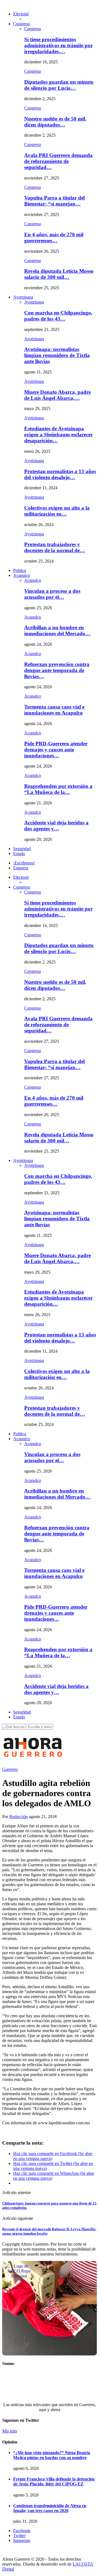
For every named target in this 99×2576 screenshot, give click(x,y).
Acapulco (22, 575)
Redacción (19, 1817)
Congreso (22, 24)
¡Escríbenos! (24, 863)
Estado (19, 854)
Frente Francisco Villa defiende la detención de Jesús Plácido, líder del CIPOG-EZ (54, 2481)
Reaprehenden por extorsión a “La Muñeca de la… (58, 789)
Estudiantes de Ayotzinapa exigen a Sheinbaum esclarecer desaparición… (58, 435)
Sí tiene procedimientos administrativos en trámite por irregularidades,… (58, 45)
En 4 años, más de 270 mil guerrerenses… (54, 238)
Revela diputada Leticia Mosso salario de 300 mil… (59, 274)
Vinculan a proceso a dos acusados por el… (52, 594)
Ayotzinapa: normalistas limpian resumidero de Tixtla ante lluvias (57, 355)
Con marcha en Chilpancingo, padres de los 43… (58, 316)
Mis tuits (10, 2431)
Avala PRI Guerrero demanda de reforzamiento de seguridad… (58, 161)
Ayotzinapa (23, 297)
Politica (20, 570)
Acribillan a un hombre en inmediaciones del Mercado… (57, 630)
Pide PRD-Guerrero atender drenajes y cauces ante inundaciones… (56, 750)
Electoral (21, 14)
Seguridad (22, 849)
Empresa (21, 868)
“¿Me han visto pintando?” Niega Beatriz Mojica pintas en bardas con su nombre (52, 2455)
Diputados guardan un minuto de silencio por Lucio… (59, 85)
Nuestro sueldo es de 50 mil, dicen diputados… (55, 122)
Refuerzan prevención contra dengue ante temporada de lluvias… (57, 670)
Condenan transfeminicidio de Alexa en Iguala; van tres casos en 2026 (50, 2508)
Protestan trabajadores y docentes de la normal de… (55, 547)
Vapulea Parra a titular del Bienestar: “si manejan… (54, 201)
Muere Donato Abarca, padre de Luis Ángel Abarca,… (57, 395)
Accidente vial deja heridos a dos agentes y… (56, 826)
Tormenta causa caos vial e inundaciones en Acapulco (54, 710)
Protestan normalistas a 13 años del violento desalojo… (60, 474)
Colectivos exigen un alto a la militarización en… (57, 511)
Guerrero (10, 1769)
